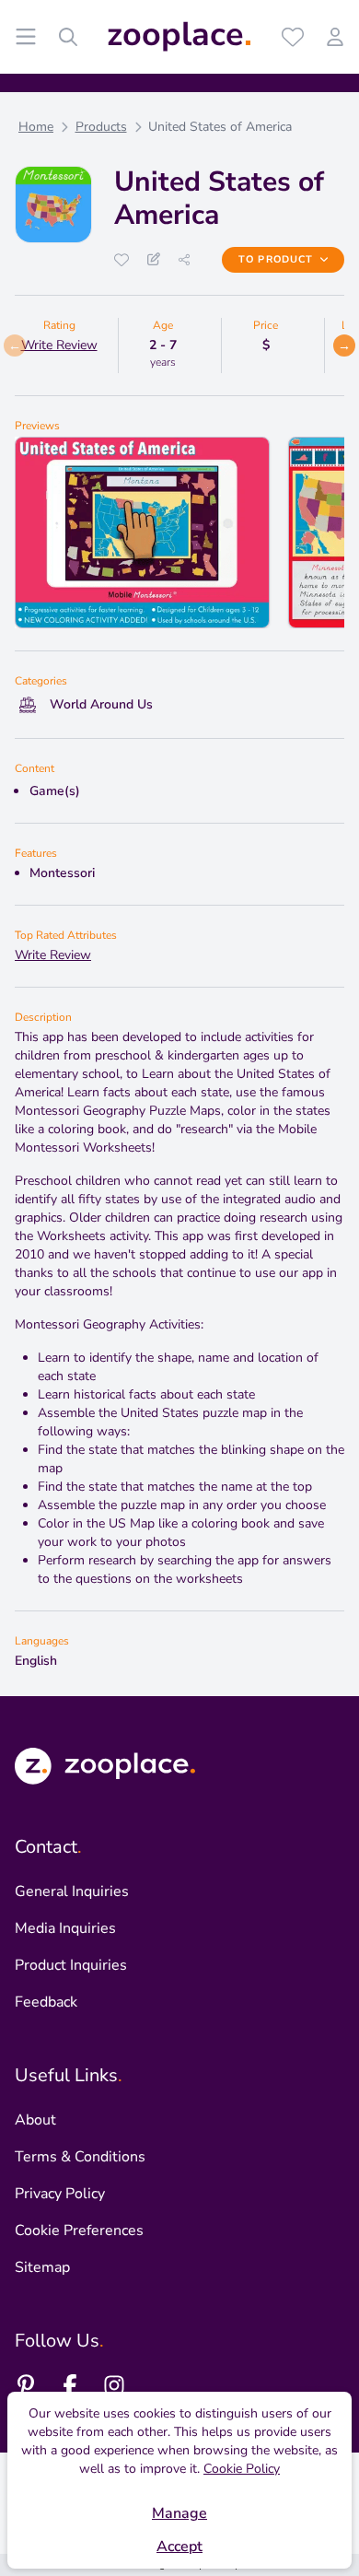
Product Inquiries (71, 1965)
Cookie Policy (242, 2469)
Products (101, 127)
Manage (179, 2513)
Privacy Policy (60, 2194)
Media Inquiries (65, 1928)
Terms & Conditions (80, 2157)
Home (36, 127)
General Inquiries (72, 1891)
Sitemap (42, 2267)
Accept (179, 2547)
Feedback (46, 2002)
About (35, 2120)
